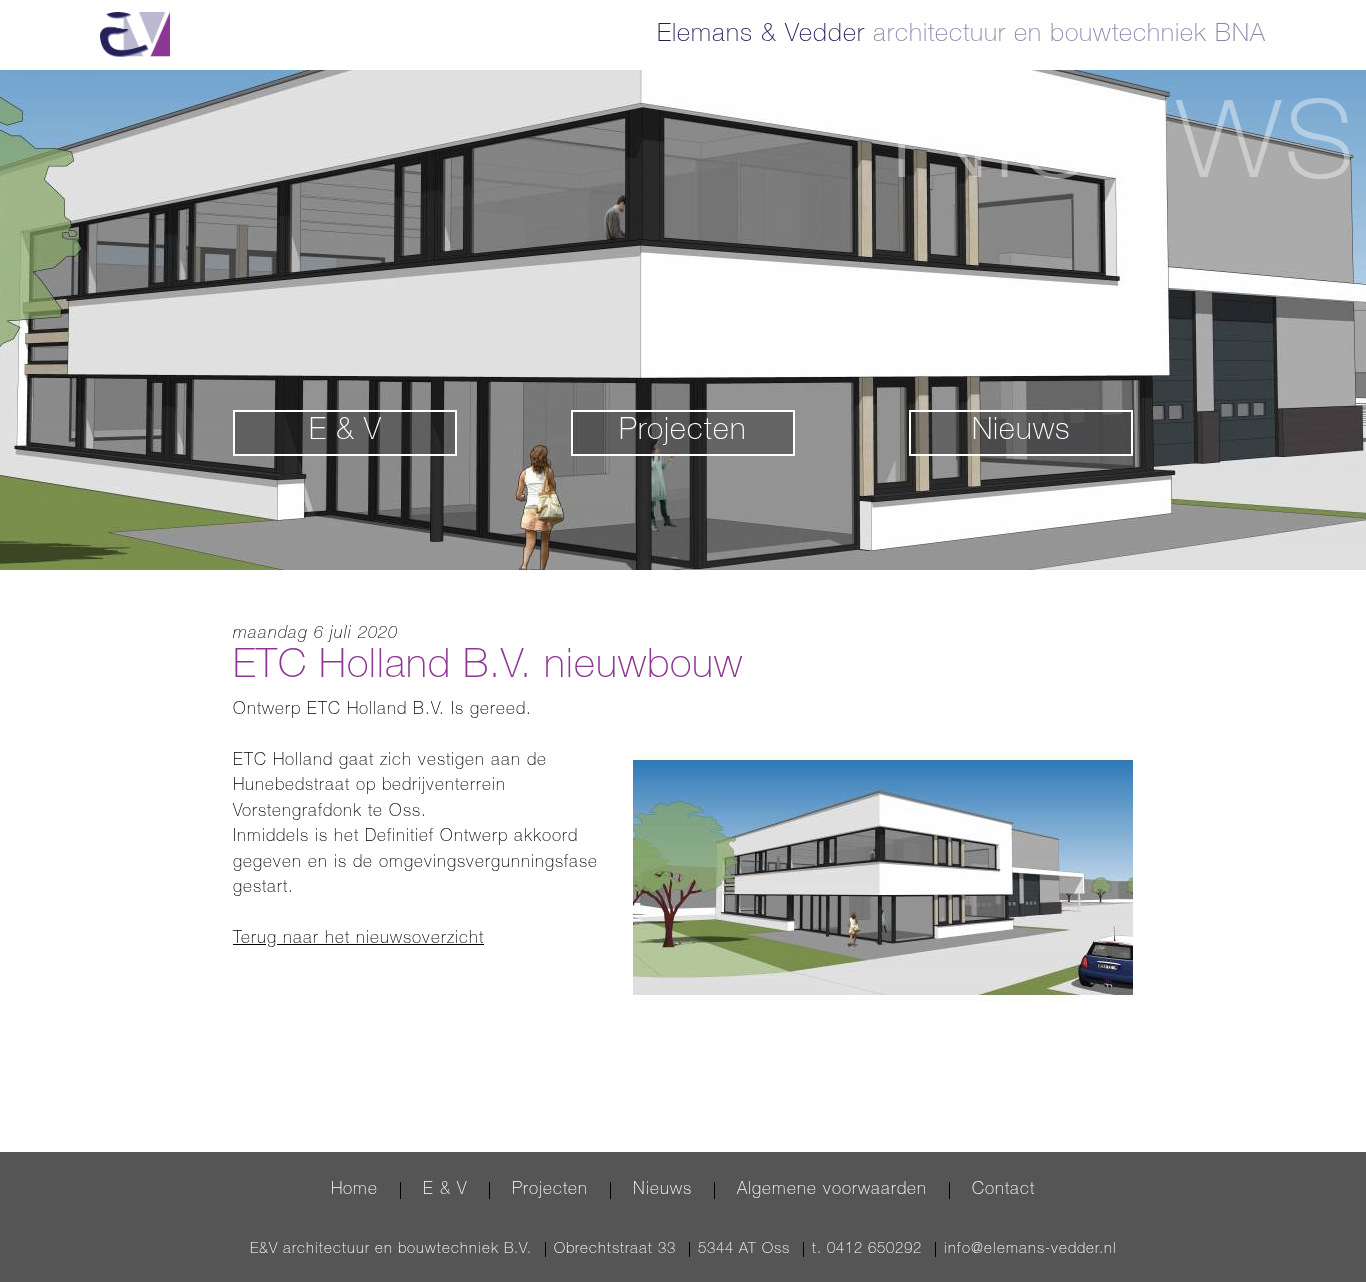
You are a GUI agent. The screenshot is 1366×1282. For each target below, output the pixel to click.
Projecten (683, 433)
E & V (345, 433)
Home (354, 1190)
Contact (1003, 1190)
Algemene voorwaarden (832, 1190)
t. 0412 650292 (867, 1249)
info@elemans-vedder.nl (1030, 1249)
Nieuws (1021, 433)
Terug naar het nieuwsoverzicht (358, 939)
